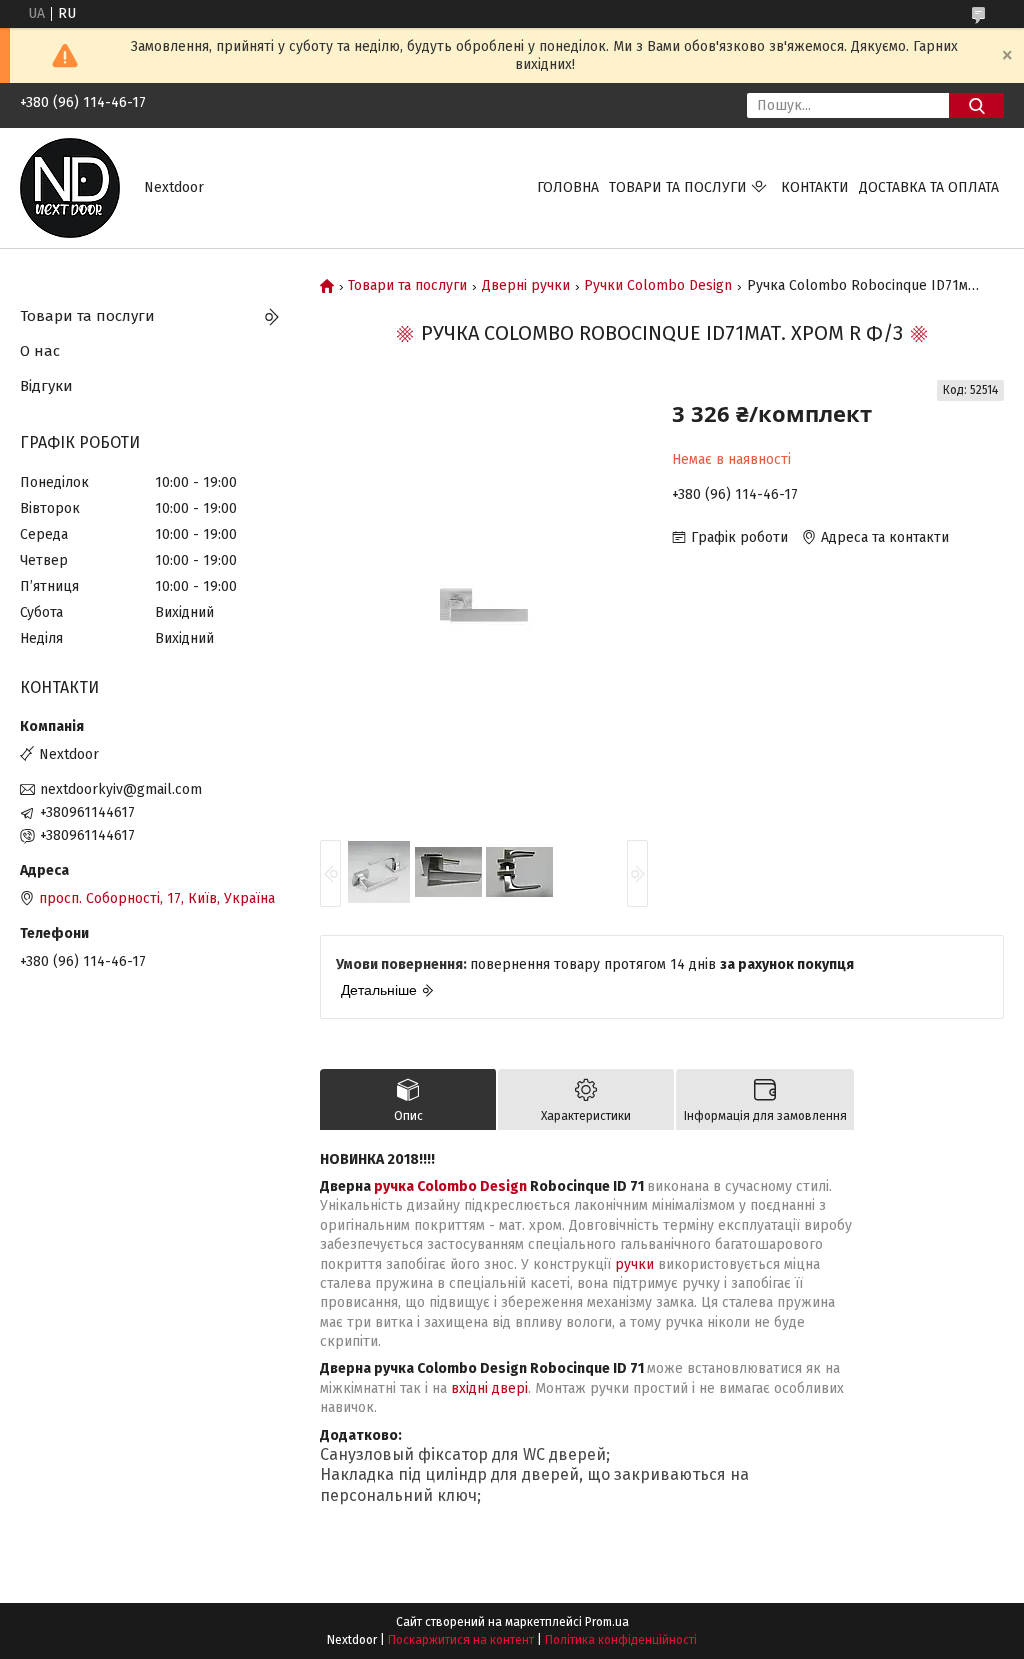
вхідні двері (489, 1388)
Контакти (815, 187)
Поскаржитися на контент (461, 1640)
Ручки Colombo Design (658, 286)
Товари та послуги (678, 187)
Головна (568, 187)
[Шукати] (976, 105)
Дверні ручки (526, 286)
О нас (40, 351)
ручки (634, 1264)
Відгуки (46, 386)
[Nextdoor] (70, 187)
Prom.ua (607, 1622)
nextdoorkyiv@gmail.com (121, 789)
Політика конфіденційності (621, 1640)
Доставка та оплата (929, 187)
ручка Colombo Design (450, 1186)
